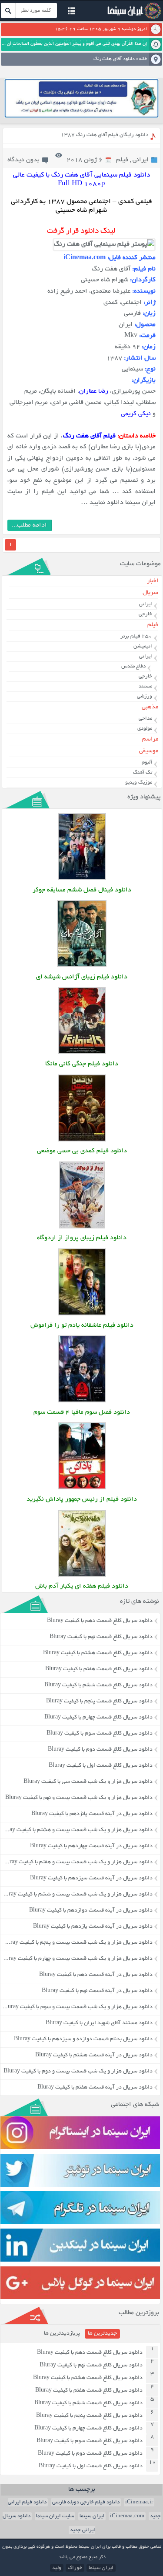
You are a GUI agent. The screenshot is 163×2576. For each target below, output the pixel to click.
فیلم (122, 160)
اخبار (153, 581)
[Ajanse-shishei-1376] (82, 966)
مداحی (145, 719)
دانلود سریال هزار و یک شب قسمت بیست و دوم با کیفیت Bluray (78, 2072)
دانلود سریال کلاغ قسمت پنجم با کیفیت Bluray (99, 1702)
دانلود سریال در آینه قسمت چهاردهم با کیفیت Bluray (91, 1846)
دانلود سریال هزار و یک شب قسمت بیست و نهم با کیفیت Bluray (79, 1798)
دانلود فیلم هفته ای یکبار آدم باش (82, 1587)
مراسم (150, 739)
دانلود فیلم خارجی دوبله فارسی (86, 2502)
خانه (143, 59)
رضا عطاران (94, 392)
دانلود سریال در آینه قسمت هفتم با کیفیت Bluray (95, 2088)
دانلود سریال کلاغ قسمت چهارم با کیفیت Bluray (98, 1718)
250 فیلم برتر (136, 636)
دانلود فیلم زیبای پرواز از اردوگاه (82, 1238)
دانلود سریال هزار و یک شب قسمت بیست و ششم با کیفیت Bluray (76, 1895)
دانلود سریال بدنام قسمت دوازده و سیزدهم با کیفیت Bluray (83, 2039)
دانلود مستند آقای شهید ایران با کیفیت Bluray (99, 2023)
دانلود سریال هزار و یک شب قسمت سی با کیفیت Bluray (88, 1782)
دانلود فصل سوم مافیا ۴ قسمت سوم (82, 1413)
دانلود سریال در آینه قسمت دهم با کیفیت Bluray (96, 1975)
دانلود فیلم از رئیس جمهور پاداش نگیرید (82, 1500)
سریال (150, 593)
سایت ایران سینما (55, 2516)
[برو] (8, 10)
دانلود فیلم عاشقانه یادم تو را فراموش (82, 1326)
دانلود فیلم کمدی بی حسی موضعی (82, 1151)
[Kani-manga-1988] (82, 1053)
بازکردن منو (71, 12)
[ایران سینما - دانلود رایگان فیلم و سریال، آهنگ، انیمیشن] (133, 18)
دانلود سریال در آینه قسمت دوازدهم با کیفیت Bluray (91, 1911)
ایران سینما (92, 2516)
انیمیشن (143, 646)
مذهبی (150, 707)
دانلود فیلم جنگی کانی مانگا (82, 1064)
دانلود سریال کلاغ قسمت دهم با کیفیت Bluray (100, 1621)
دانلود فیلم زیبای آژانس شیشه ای (82, 977)
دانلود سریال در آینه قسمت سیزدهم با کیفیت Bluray (91, 1879)
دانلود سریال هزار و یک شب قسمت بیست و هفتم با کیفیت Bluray (77, 1862)
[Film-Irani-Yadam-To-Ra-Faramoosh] (82, 1314)
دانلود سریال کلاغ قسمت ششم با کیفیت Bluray (98, 1685)
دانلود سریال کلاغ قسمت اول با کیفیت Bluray (101, 1766)
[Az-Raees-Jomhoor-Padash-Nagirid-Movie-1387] (82, 1488)
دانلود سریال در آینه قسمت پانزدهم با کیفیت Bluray (92, 1814)
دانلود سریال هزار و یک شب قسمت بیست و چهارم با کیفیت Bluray (76, 1959)
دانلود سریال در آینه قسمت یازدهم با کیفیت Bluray (93, 1927)
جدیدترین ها (102, 2334)
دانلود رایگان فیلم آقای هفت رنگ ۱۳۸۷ (105, 135)
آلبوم (147, 762)
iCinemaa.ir (139, 2502)
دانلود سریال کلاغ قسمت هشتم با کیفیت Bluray (98, 1653)
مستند (145, 686)
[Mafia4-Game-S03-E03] (82, 1401)
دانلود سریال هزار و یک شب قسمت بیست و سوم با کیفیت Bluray (77, 2007)
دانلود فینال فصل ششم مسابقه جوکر (82, 890)
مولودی (145, 729)
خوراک (75, 2568)
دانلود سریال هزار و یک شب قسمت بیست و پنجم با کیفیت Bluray (77, 1943)
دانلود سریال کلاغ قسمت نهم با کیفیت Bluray (101, 1637)
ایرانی (141, 160)
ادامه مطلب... (29, 525)
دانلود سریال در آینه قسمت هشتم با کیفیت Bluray (94, 2055)
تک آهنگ (143, 772)
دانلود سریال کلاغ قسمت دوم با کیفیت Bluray (100, 1750)
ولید (57, 2568)
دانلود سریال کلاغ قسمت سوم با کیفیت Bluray (100, 1734)
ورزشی (145, 696)
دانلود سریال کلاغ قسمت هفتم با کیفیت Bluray (99, 1669)
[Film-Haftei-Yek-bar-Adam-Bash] (82, 1576)
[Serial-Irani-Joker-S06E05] (82, 879)
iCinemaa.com (127, 2516)
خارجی (145, 614)
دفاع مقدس (133, 666)
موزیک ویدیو (139, 782)
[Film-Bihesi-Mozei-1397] (82, 1140)
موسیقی (149, 751)
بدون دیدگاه (23, 160)
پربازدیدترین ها (62, 2334)
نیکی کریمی (136, 414)
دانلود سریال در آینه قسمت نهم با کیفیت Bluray (97, 1991)
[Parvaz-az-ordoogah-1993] (82, 1227)
